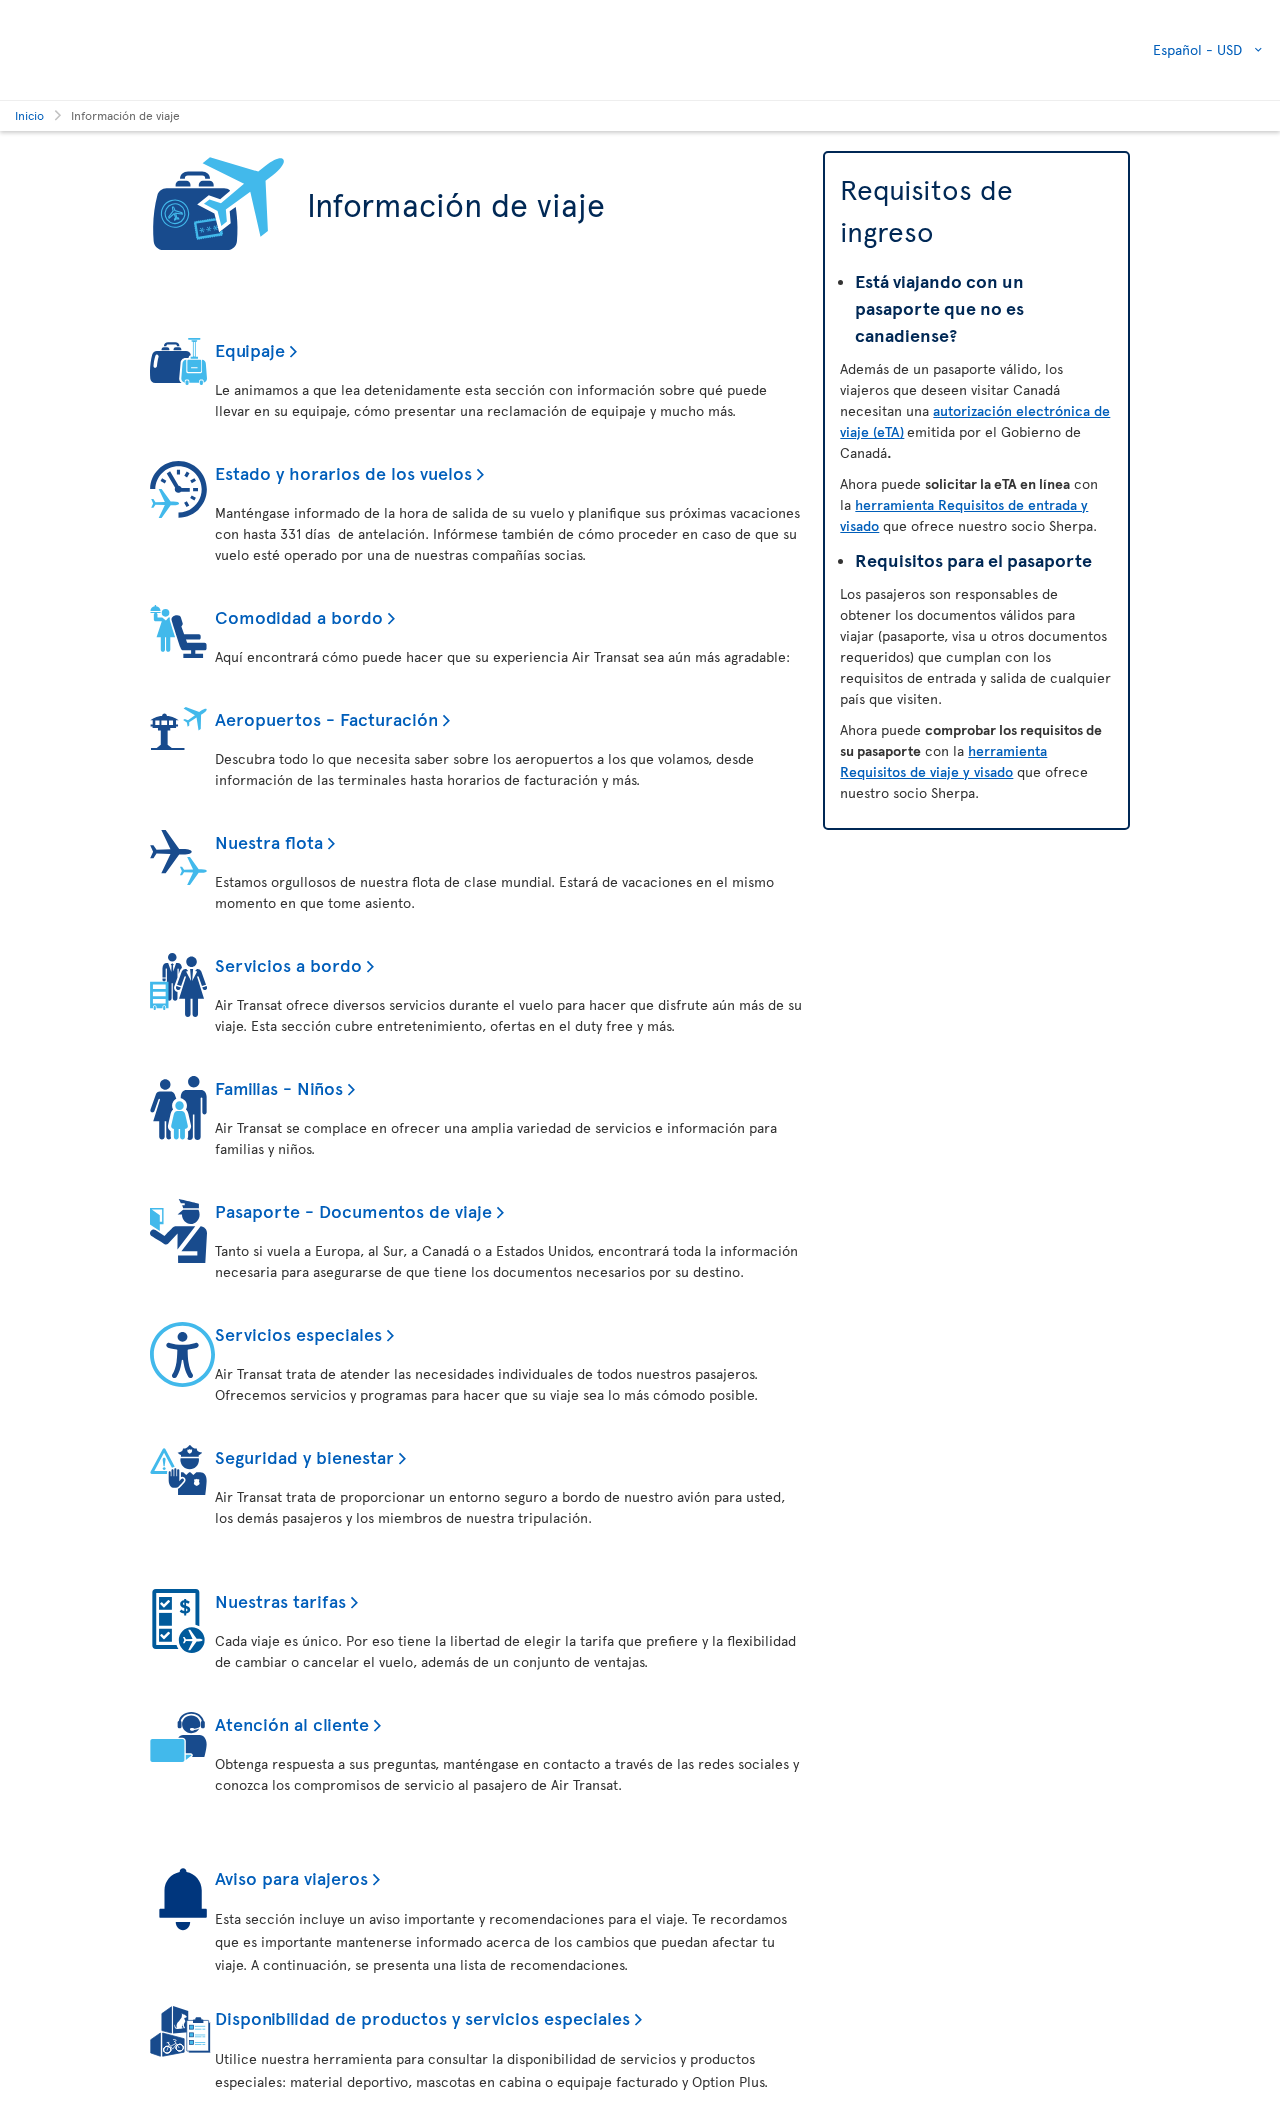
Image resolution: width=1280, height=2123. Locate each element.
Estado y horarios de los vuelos (343, 472)
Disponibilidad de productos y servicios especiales (422, 2017)
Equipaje (250, 349)
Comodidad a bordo (299, 616)
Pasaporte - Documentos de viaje (353, 1210)
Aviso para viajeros (291, 1877)
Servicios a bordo (288, 964)
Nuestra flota (269, 841)
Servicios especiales (298, 1333)
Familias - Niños (279, 1087)
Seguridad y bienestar (304, 1456)
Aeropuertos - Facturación (326, 718)
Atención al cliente (292, 1723)
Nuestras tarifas (280, 1600)
